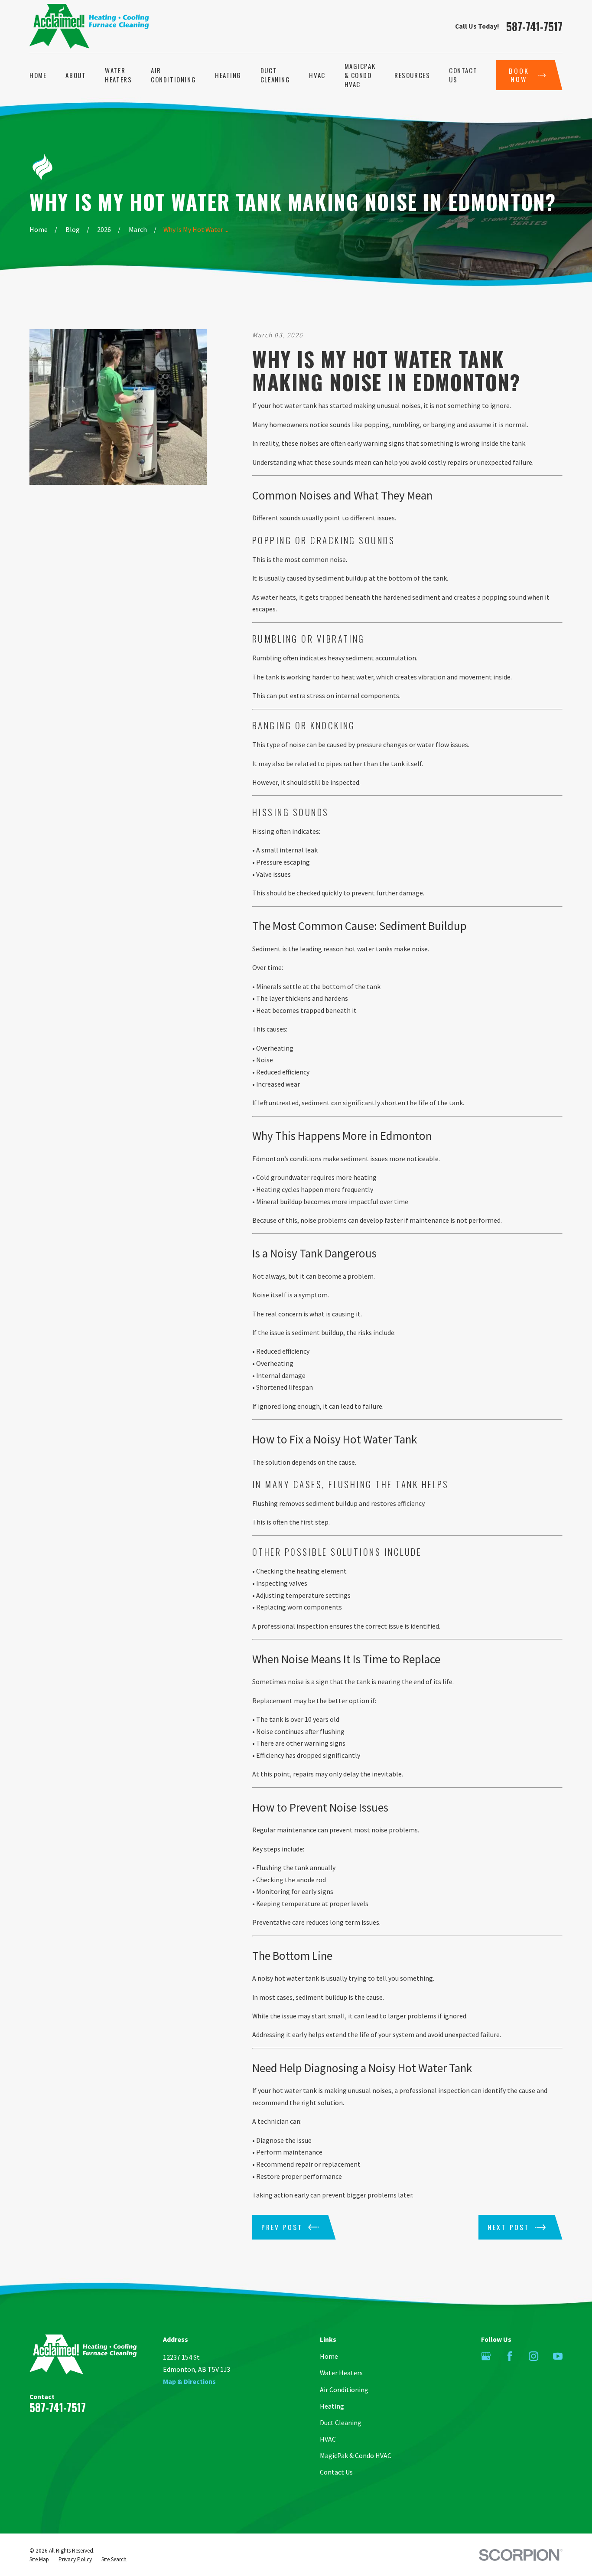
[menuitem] (39, 2560)
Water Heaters (341, 2373)
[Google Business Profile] (486, 2356)
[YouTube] (558, 2356)
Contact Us (336, 2472)
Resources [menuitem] (412, 75)
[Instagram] (533, 2356)
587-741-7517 (534, 27)
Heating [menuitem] (228, 75)
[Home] (89, 26)
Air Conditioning (344, 2390)
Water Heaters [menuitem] (118, 75)
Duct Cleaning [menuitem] (275, 75)
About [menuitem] (76, 75)
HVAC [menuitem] (317, 75)
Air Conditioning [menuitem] (173, 75)
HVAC (328, 2439)
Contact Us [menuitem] (463, 75)
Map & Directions (189, 2381)
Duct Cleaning (341, 2423)
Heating (332, 2406)
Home (329, 2356)
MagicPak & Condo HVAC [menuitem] (360, 75)
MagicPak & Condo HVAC (356, 2455)
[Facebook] (510, 2356)
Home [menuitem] (38, 75)
